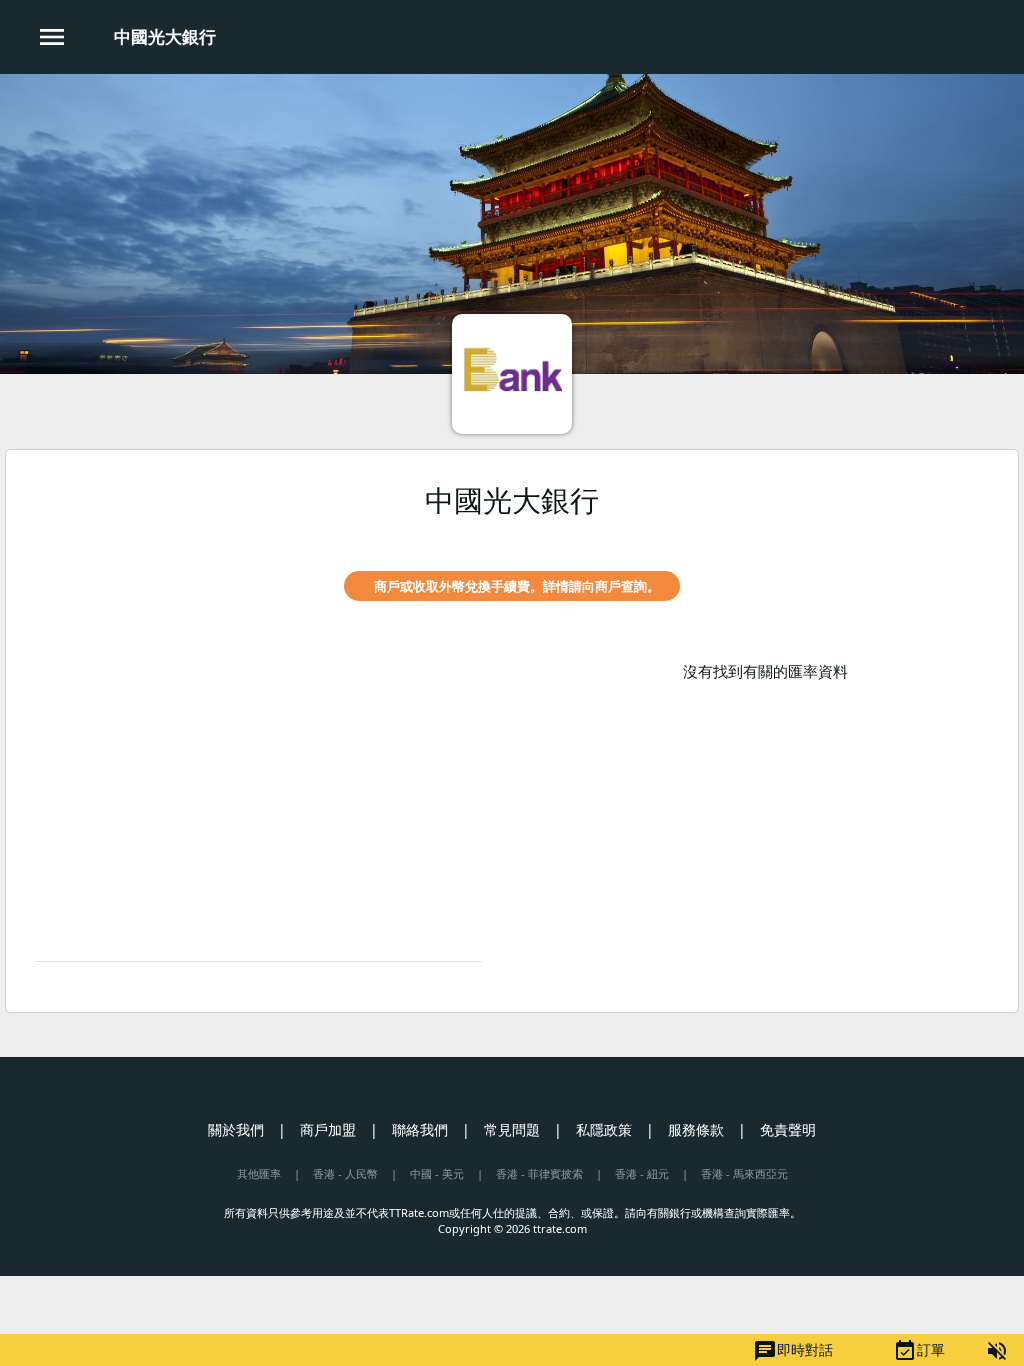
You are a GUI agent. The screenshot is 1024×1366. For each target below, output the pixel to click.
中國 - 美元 (437, 1173)
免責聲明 (788, 1129)
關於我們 (236, 1129)
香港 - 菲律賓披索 (539, 1173)
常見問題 (512, 1129)
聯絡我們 (420, 1129)
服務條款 (696, 1129)
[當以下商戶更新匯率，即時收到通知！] (973, 536)
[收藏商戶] (939, 536)
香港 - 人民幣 (345, 1173)
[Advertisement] (259, 801)
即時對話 (793, 1351)
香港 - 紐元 (642, 1173)
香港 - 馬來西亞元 (744, 1173)
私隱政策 (604, 1129)
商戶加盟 (328, 1129)
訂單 (919, 1351)
